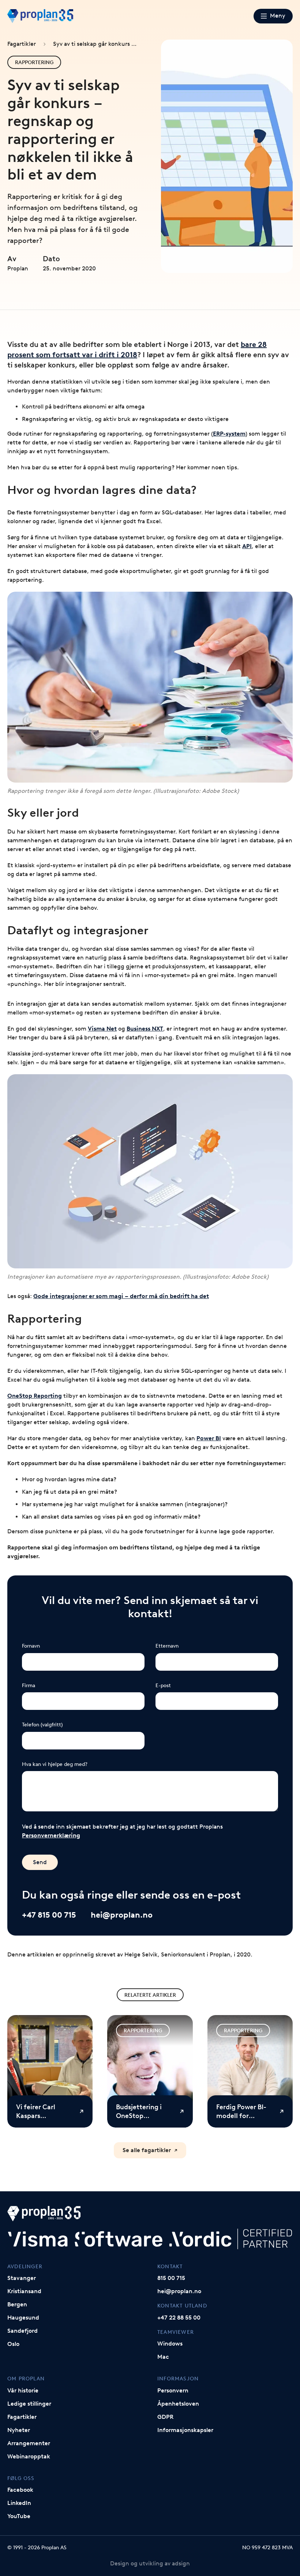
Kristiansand (24, 2291)
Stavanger (22, 2278)
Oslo (13, 2344)
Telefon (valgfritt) (42, 1725)
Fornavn (31, 1646)
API (247, 546)
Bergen (17, 2304)
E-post (163, 1685)
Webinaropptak (29, 2456)
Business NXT (145, 1029)
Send (40, 1862)
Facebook (20, 2490)
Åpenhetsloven (178, 2404)
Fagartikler (22, 44)
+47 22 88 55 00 (179, 2318)
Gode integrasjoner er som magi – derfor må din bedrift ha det (121, 1296)
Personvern (173, 2390)
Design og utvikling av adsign (150, 2563)
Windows (170, 2344)
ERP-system (229, 434)
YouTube (19, 2516)
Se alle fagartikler (147, 2150)
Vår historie (23, 2390)
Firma (29, 1685)
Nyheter (19, 2430)
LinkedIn (19, 2503)
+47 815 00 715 (49, 1915)
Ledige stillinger (29, 2404)
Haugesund (23, 2318)
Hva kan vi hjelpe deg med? (55, 1764)
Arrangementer (29, 2443)
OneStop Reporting (35, 1396)
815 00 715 (171, 2278)
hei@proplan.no (122, 1915)
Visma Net (102, 1029)
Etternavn (167, 1646)
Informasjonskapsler (185, 2430)
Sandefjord (22, 2331)
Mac (163, 2357)
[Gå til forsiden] (40, 16)
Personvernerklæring (51, 1835)
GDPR (165, 2417)
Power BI (209, 1438)
